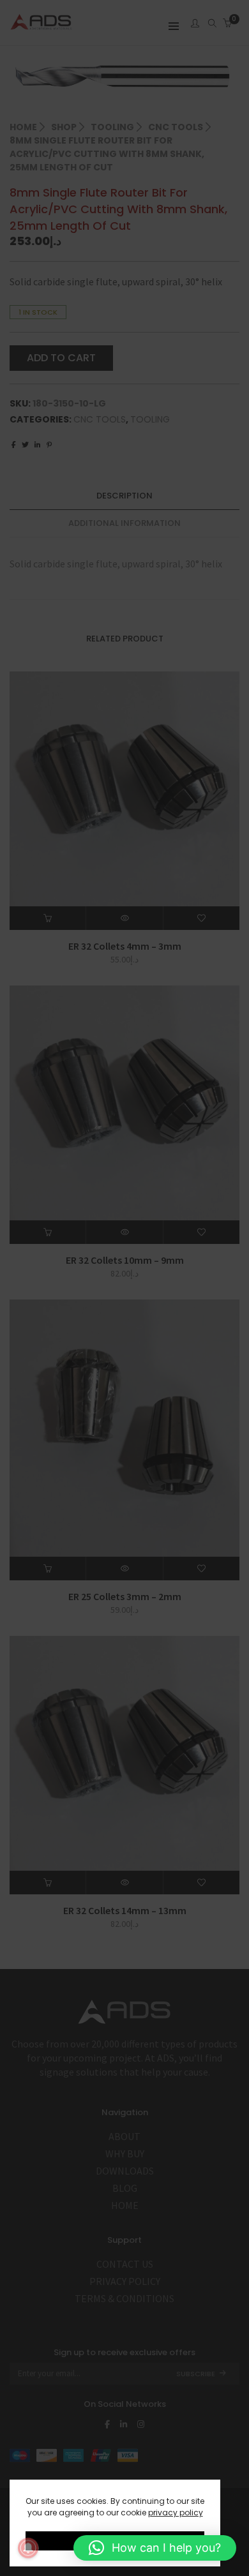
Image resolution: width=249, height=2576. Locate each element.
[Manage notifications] (28, 2548)
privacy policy (176, 2512)
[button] (155, 2548)
